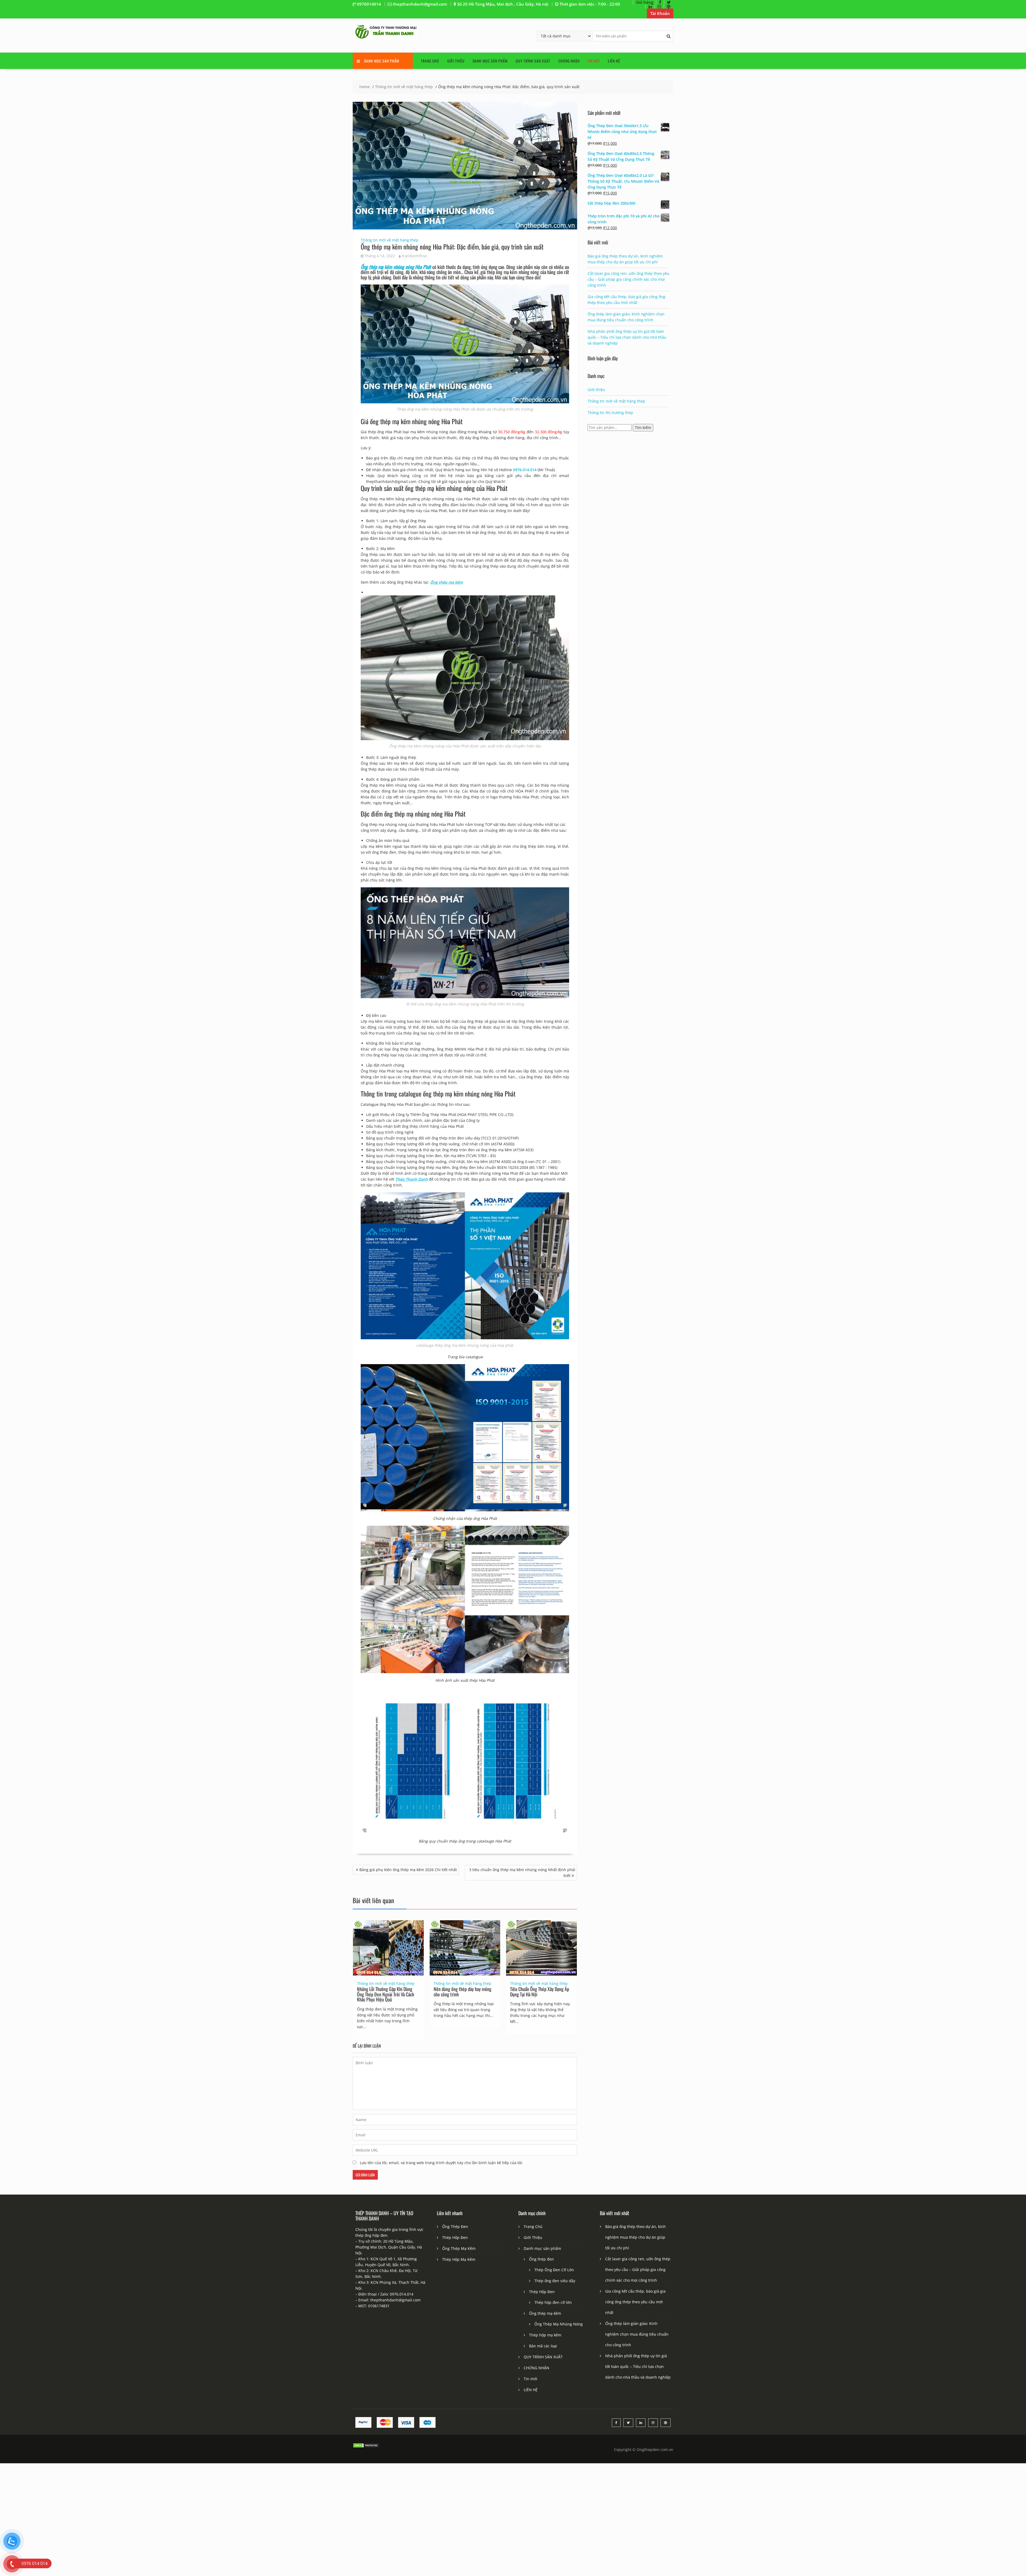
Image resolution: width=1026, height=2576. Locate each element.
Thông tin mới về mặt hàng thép (390, 240)
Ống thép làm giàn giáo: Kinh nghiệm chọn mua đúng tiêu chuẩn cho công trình (637, 2334)
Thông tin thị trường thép (610, 413)
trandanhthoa (414, 256)
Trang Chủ (430, 61)
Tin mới (594, 61)
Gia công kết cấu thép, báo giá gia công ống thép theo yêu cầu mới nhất (635, 2302)
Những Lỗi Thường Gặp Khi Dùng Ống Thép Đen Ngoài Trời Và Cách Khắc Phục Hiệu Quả (386, 1994)
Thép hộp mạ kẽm (545, 2335)
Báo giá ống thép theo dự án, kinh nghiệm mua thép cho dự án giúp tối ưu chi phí (636, 2237)
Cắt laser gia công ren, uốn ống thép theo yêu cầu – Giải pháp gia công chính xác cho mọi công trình (628, 279)
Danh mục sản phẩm (490, 61)
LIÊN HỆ (614, 61)
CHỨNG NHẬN (569, 61)
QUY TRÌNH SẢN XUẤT (533, 61)
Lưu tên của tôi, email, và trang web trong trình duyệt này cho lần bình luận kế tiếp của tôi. (442, 2163)
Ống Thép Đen (455, 2226)
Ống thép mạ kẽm (545, 2313)
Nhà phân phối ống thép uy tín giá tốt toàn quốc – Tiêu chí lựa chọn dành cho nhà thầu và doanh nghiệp (627, 337)
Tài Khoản (660, 13)
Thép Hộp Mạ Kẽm (459, 2259)
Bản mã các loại (543, 2346)
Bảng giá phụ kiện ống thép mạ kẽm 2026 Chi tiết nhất (408, 1870)
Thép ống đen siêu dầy (555, 2281)
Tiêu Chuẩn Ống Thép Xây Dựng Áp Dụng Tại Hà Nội (540, 1992)
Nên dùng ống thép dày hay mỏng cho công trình (463, 1992)
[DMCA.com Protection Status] (366, 2447)
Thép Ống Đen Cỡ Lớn (554, 2270)
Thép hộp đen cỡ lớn (553, 2302)
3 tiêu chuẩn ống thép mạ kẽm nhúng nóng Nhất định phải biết (522, 1873)
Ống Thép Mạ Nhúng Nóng (559, 2324)
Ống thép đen (541, 2259)
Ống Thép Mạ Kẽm (459, 2248)
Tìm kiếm (643, 428)
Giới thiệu (596, 390)
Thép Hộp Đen (455, 2237)
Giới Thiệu (456, 61)
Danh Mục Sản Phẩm (382, 61)
